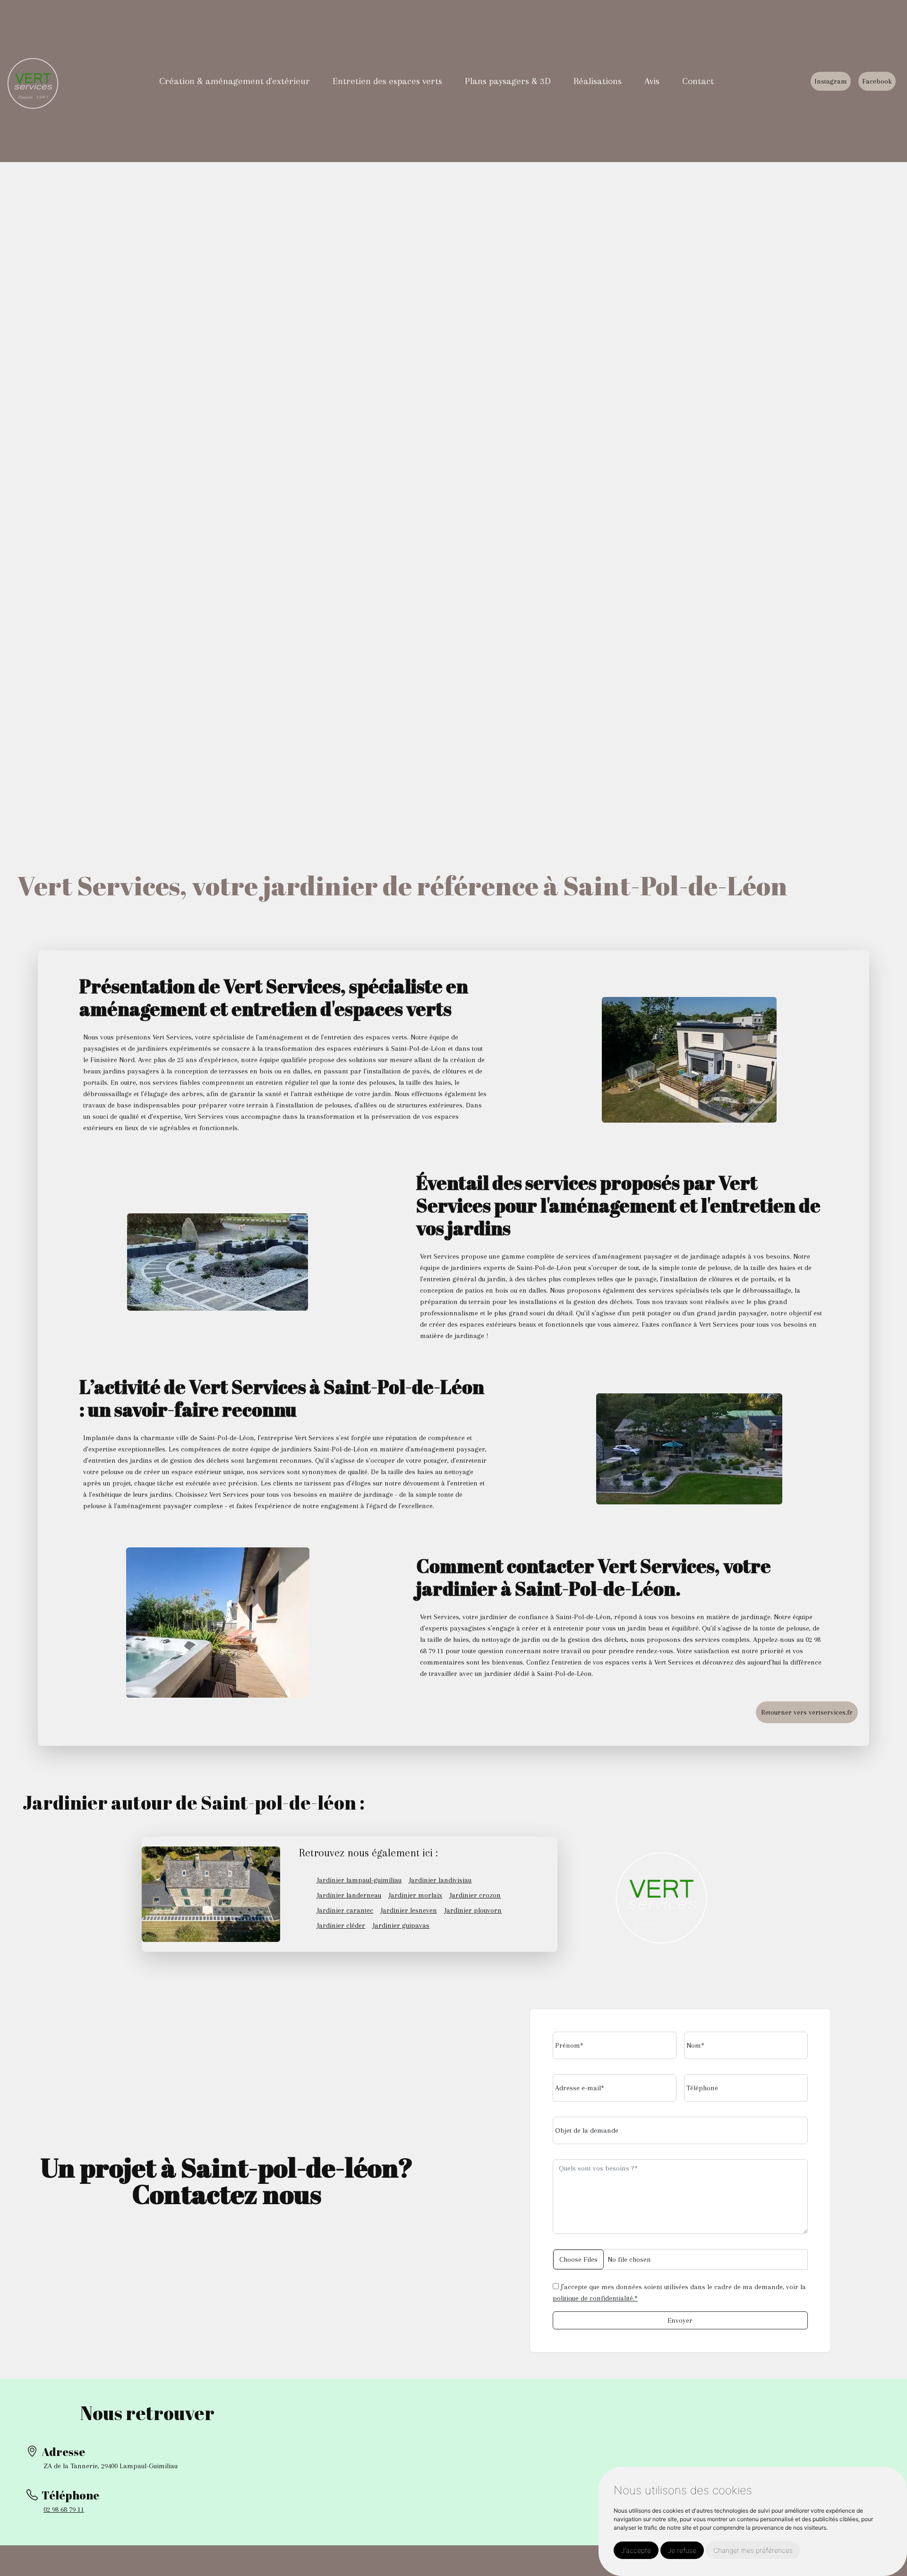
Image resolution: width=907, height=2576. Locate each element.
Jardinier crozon (475, 1895)
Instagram (831, 81)
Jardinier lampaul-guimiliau (359, 1880)
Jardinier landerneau (349, 1895)
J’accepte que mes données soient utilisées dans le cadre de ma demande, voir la (679, 2293)
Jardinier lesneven (409, 1910)
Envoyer (680, 2320)
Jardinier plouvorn (473, 1910)
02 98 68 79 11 (64, 2509)
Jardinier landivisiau (440, 1880)
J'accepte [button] (636, 2550)
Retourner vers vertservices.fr (807, 1712)
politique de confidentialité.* (595, 2298)
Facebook (877, 81)
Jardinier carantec (345, 1910)
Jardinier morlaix (415, 1895)
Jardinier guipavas (401, 1925)
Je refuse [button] (682, 2550)
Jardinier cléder (341, 1925)
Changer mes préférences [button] (753, 2550)
